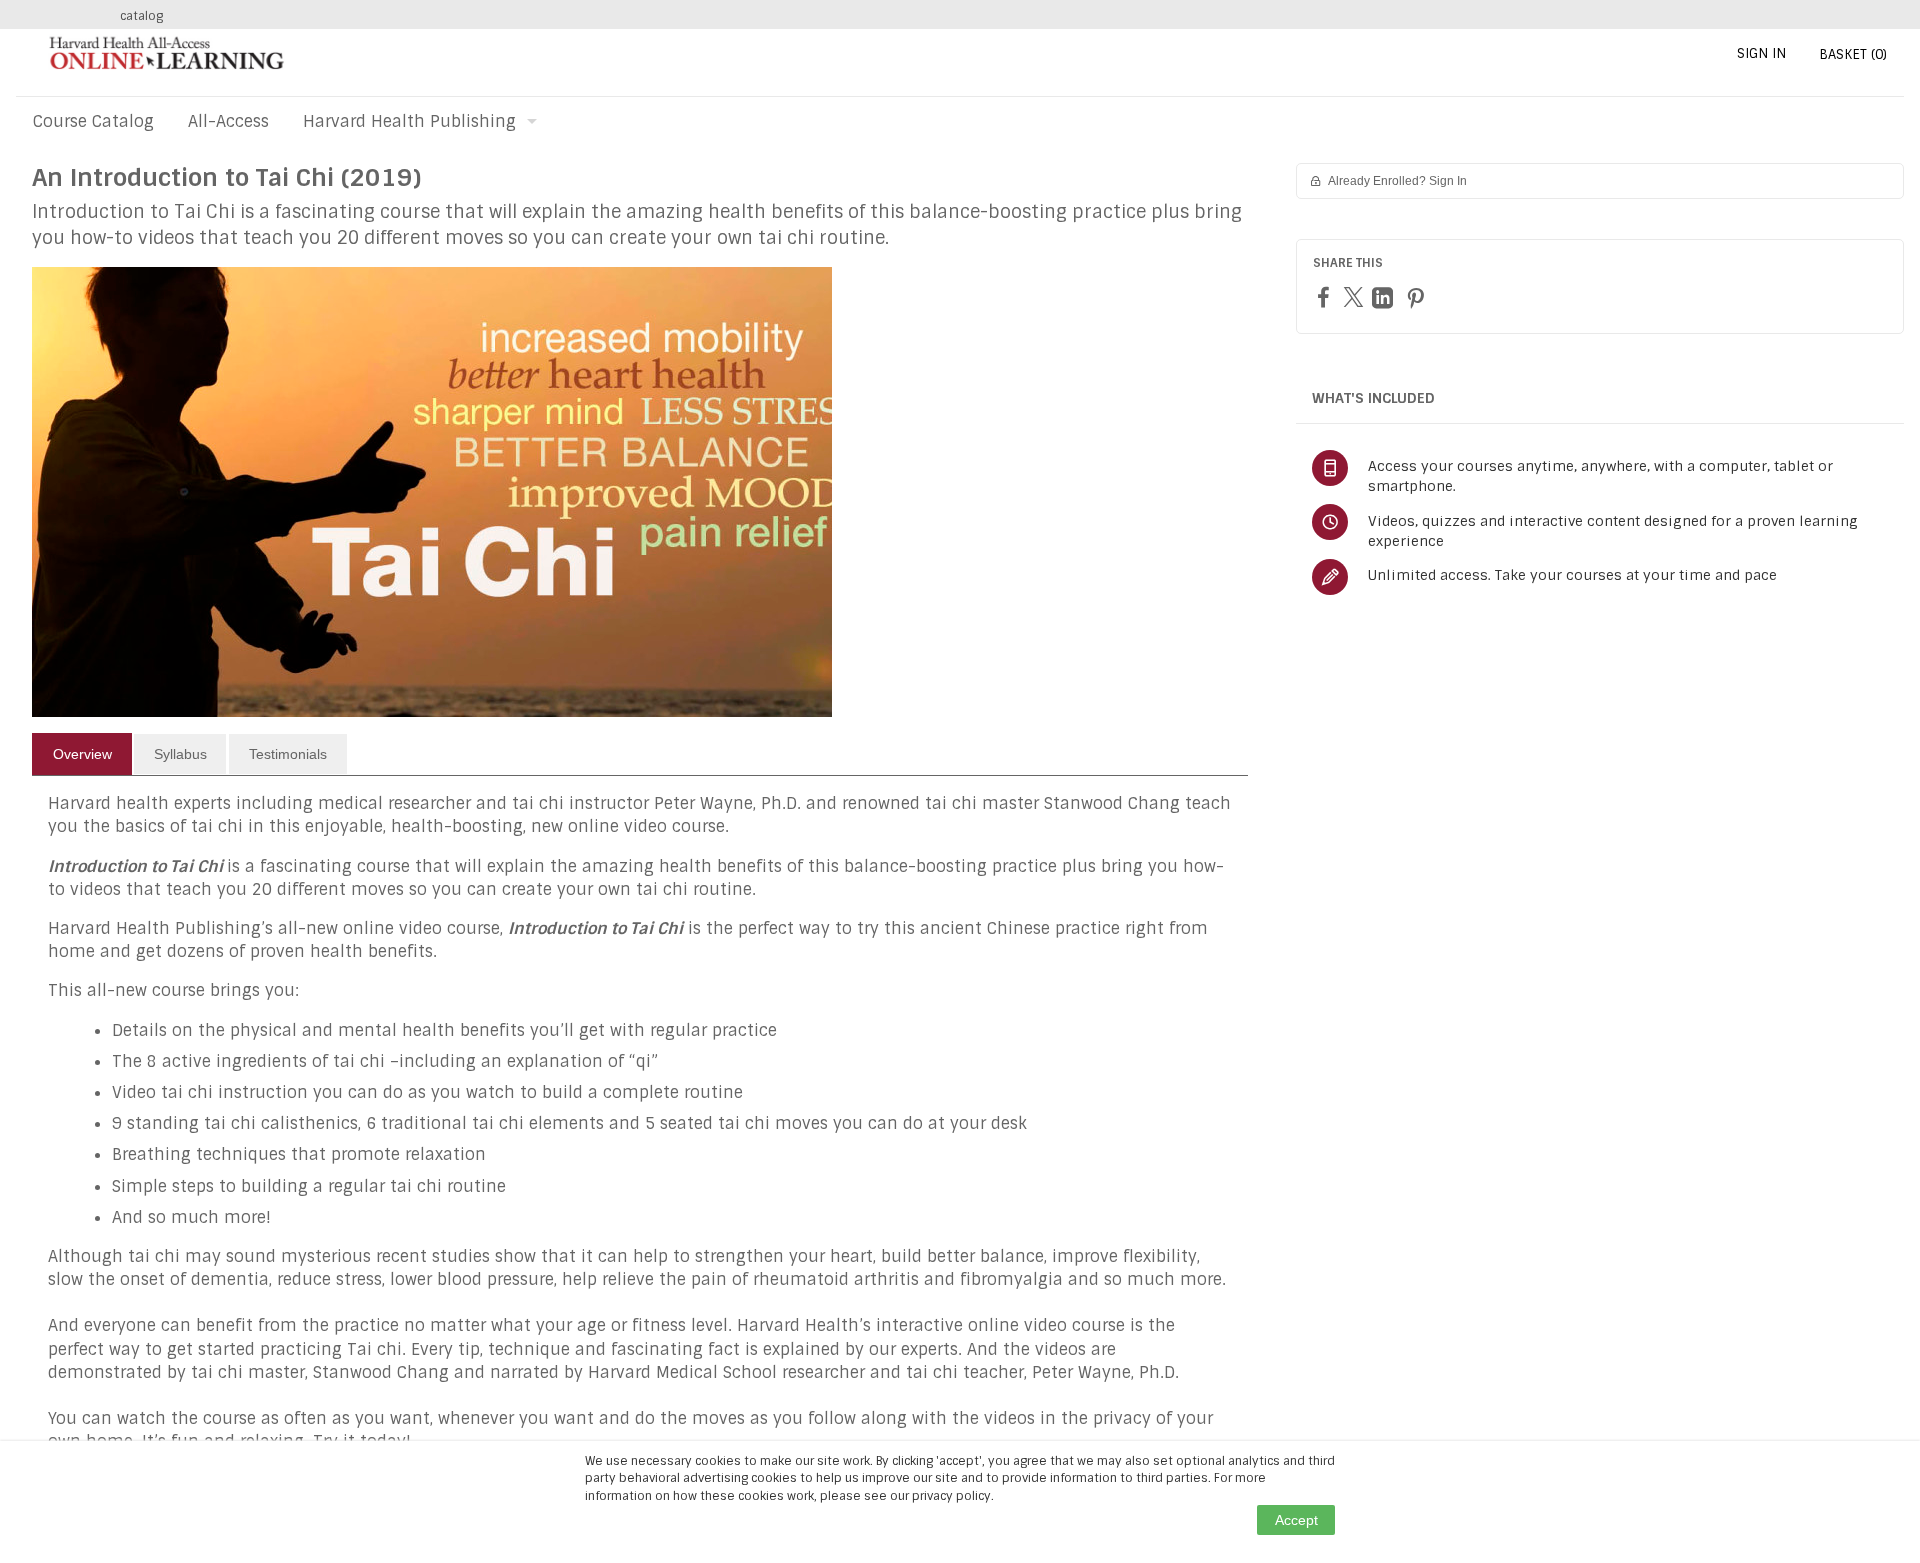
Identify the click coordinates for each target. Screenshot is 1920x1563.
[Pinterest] (1418, 297)
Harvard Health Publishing (409, 121)
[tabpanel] (640, 1130)
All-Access (228, 121)
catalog (141, 16)
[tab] (82, 754)
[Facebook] (1326, 296)
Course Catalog (93, 121)
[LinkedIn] (1385, 297)
